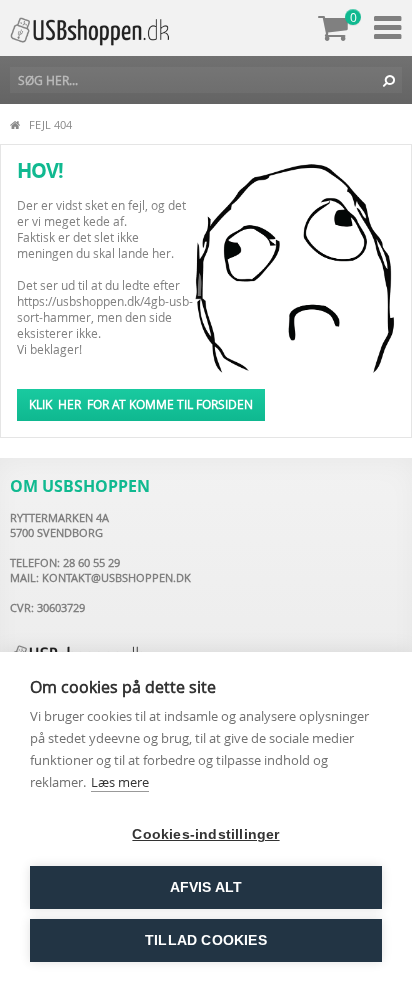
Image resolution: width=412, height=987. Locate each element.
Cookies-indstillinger (205, 834)
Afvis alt (206, 887)
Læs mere (120, 782)
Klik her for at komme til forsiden (141, 404)
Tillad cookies (206, 940)
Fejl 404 (50, 124)
